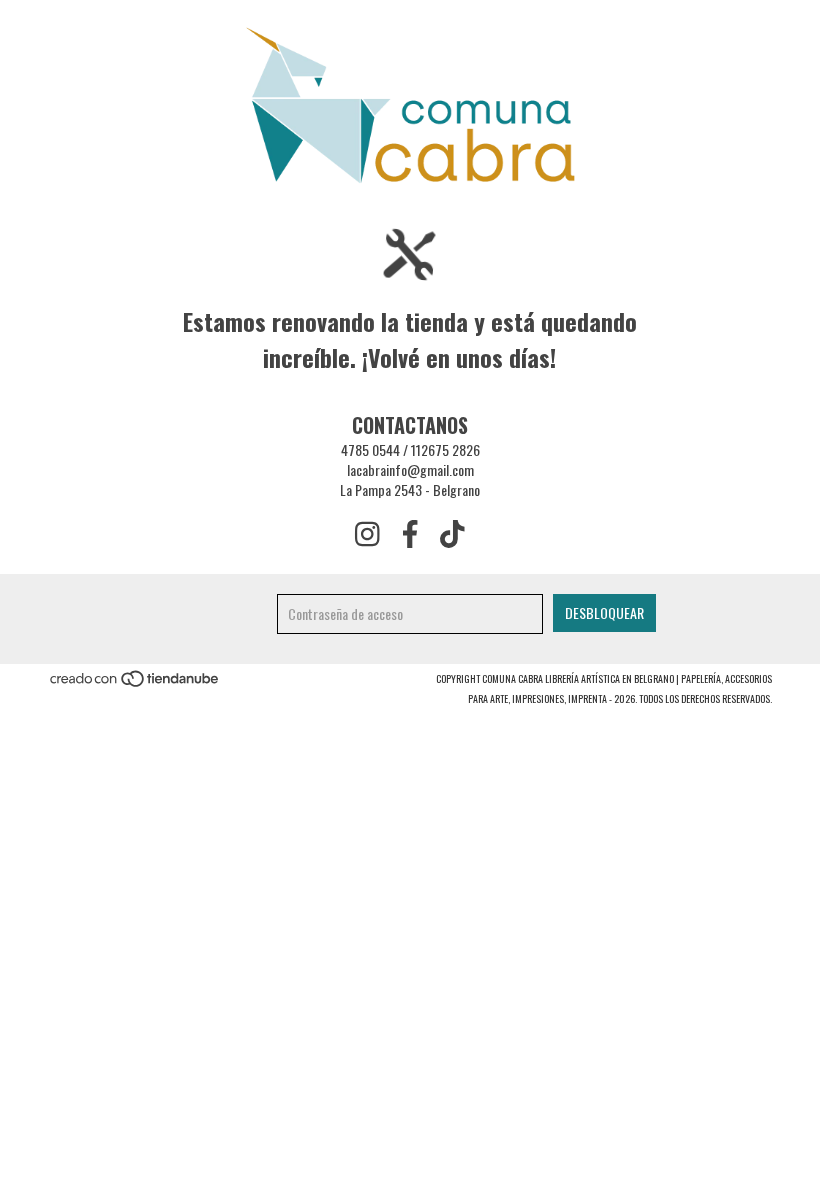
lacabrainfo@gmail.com (410, 469)
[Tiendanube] (135, 683)
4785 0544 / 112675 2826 (410, 449)
